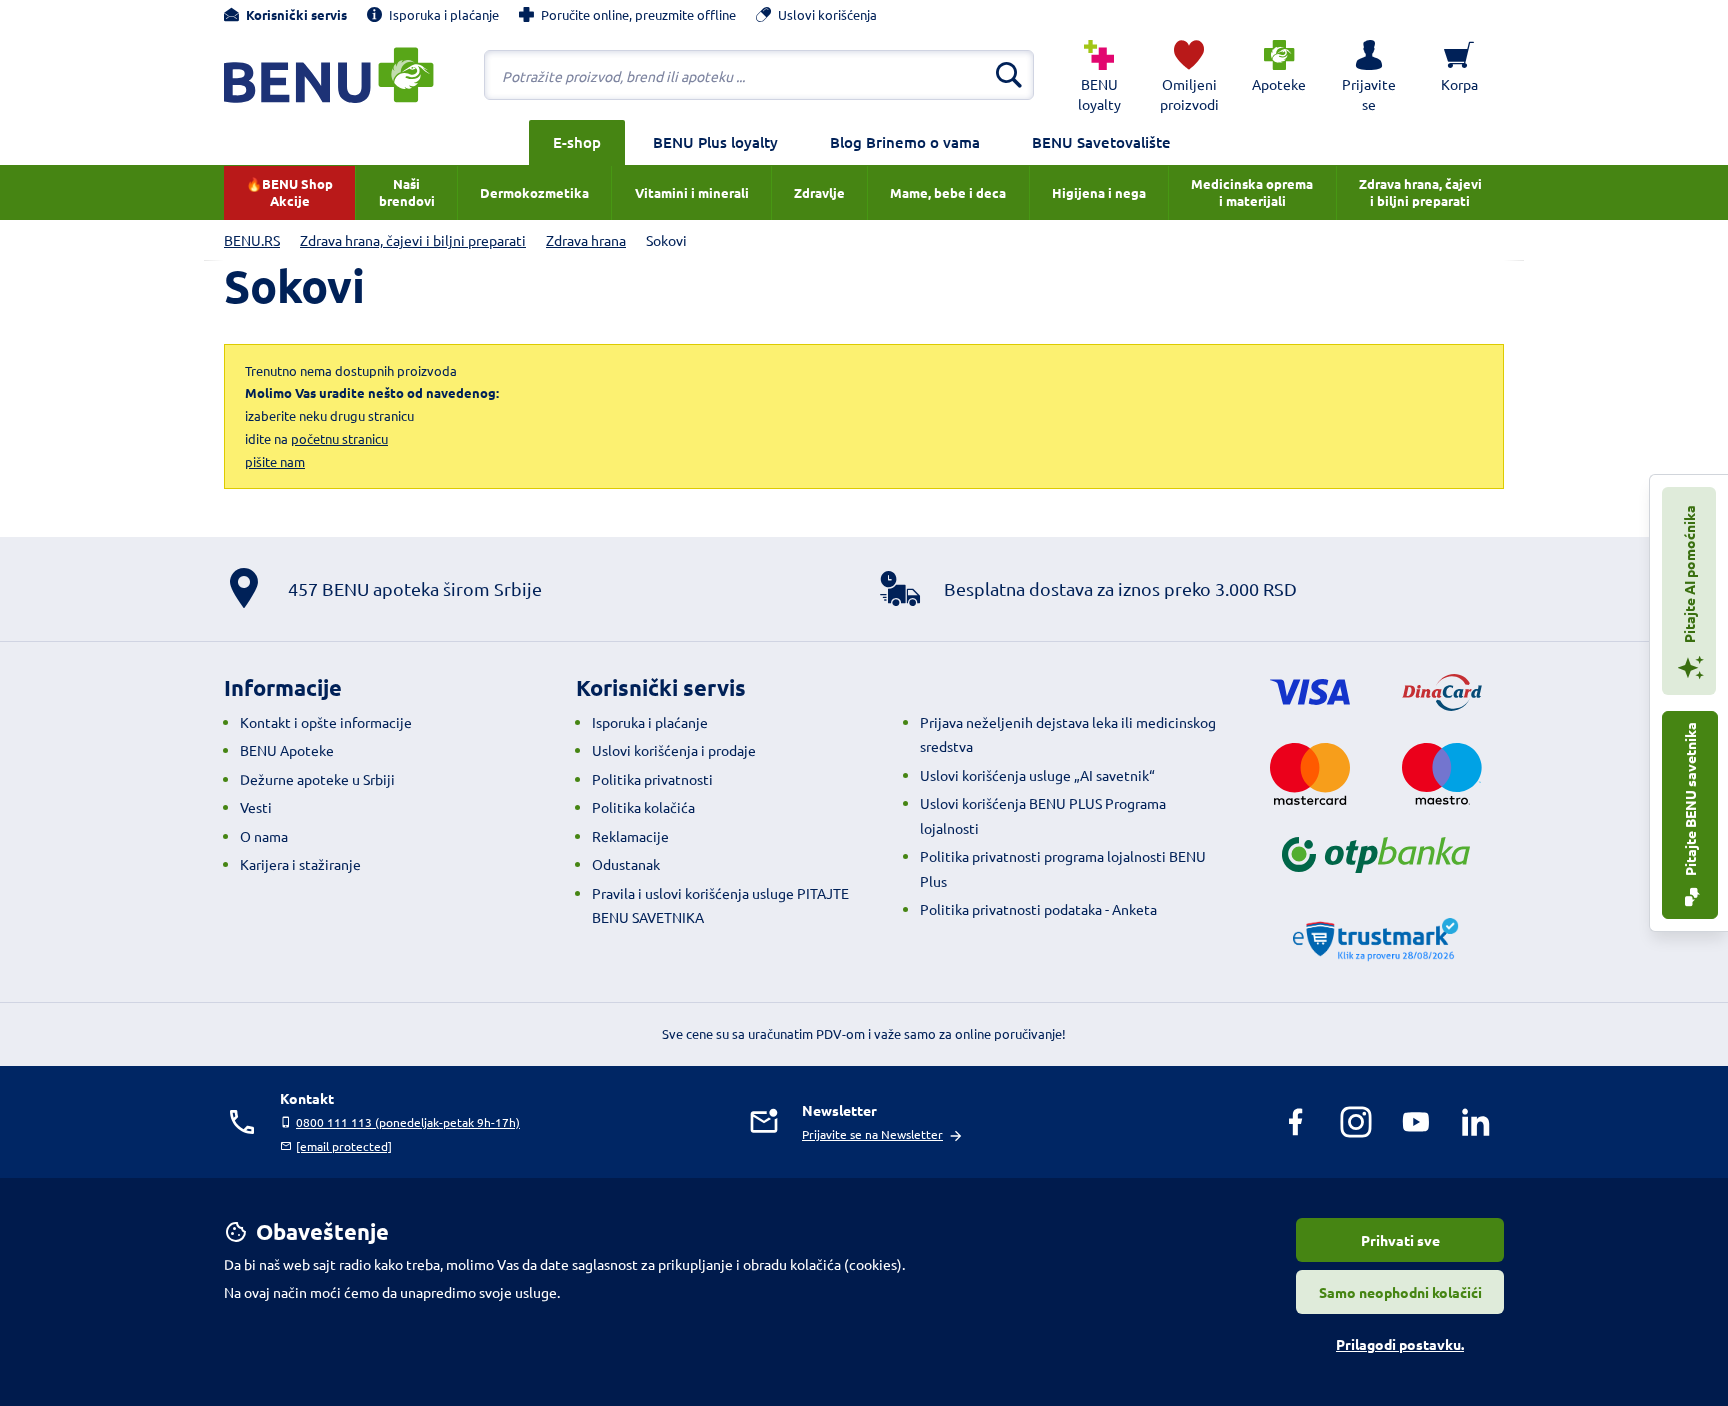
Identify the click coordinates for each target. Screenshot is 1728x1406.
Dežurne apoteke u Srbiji (317, 779)
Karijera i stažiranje (300, 864)
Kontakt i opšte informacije (326, 722)
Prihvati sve (1400, 1240)
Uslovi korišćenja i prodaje (674, 750)
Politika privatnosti (652, 779)
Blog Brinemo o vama (905, 142)
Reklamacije (630, 836)
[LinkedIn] (1476, 1122)
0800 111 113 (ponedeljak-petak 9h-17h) (408, 1122)
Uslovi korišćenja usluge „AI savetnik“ (1037, 775)
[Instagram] (1356, 1122)
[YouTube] (1416, 1122)
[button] (1369, 75)
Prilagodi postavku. (1400, 1344)
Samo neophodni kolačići (1400, 1292)
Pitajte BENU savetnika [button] (1690, 800)
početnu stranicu (339, 438)
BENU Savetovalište (1101, 142)
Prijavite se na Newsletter (872, 1134)
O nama (264, 836)
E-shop (577, 142)
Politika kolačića (643, 807)
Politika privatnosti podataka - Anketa (1038, 909)
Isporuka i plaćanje (650, 722)
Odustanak (626, 864)
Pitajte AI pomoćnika (1689, 575)
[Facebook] (1296, 1122)
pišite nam (275, 461)
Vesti (256, 807)
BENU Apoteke (287, 750)
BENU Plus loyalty (715, 142)
